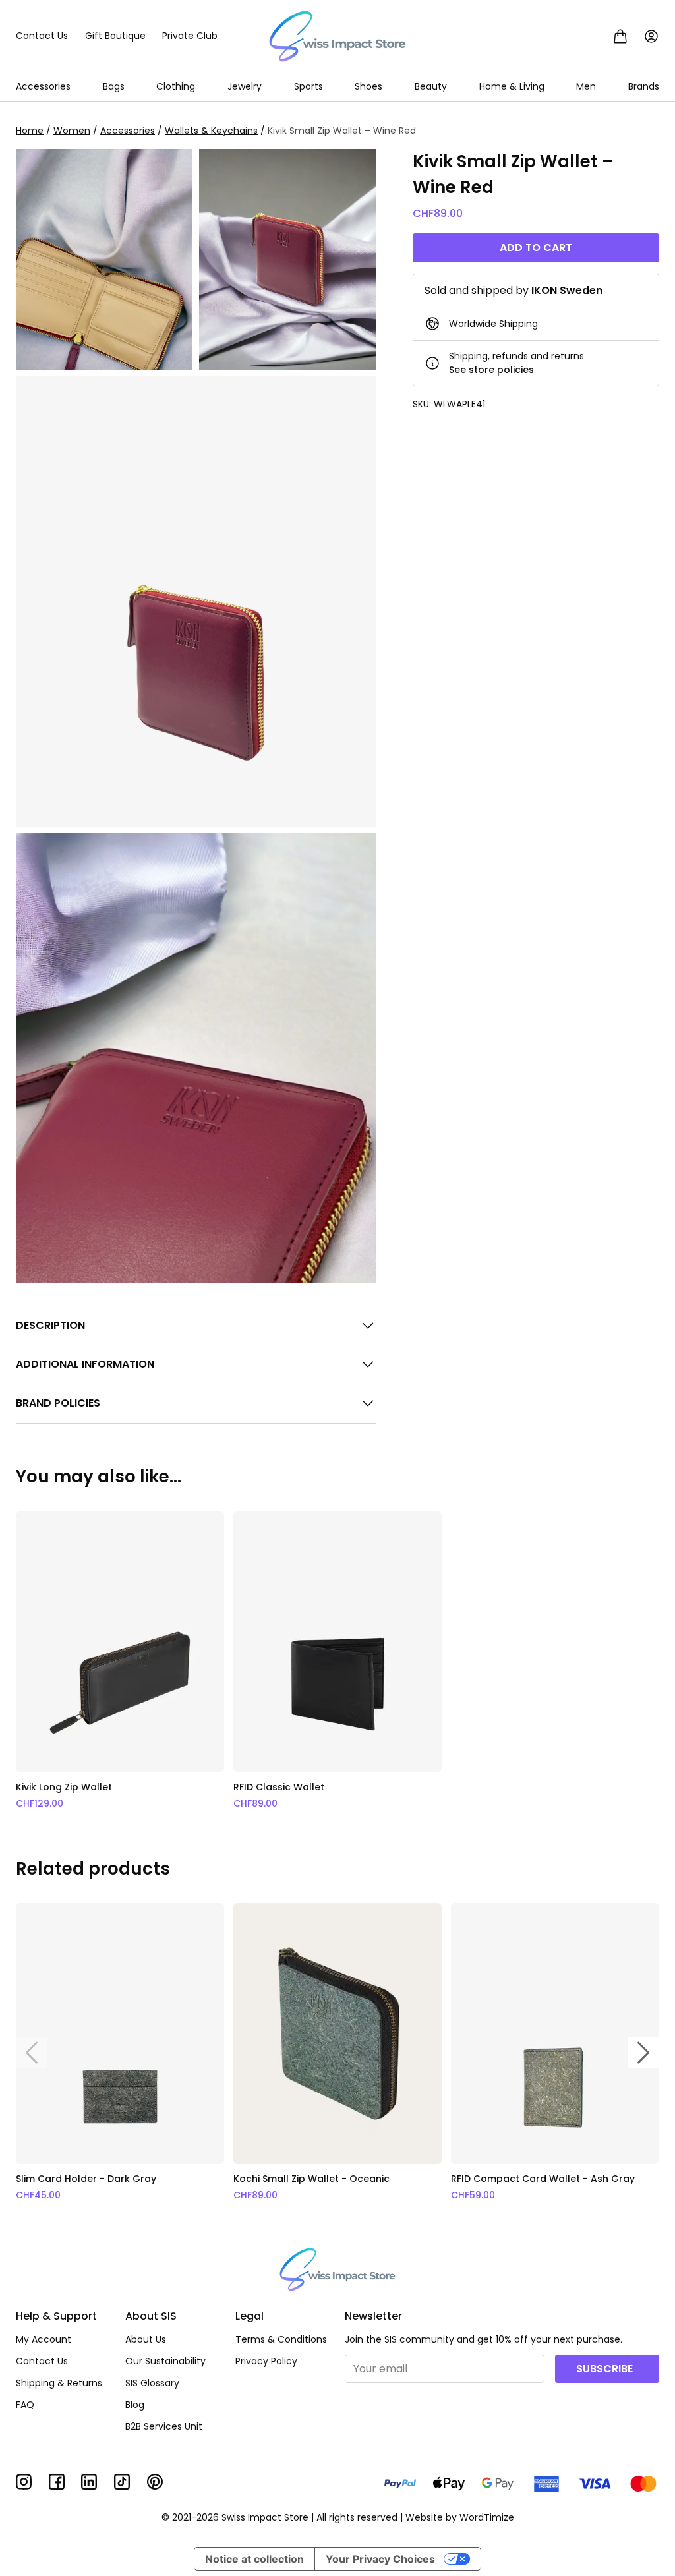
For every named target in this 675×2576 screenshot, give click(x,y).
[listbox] (337, 1661)
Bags (114, 86)
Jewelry (245, 86)
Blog (135, 2405)
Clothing (176, 86)
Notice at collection (254, 2559)
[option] (120, 1661)
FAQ (25, 2405)
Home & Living (512, 86)
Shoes (368, 86)
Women (72, 131)
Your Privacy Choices (380, 2559)
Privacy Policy (266, 2361)
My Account (44, 2339)
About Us (146, 2339)
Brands (644, 86)
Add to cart (536, 248)
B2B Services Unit (164, 2426)
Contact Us (42, 36)
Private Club (190, 36)
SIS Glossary (152, 2383)
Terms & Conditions (281, 2339)
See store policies (491, 370)
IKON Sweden (567, 290)
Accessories (43, 86)
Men (586, 86)
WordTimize (487, 2517)
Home (30, 131)
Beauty (431, 86)
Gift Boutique (115, 36)
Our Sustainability (165, 2361)
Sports (308, 86)
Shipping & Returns (59, 2383)
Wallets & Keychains (211, 131)
